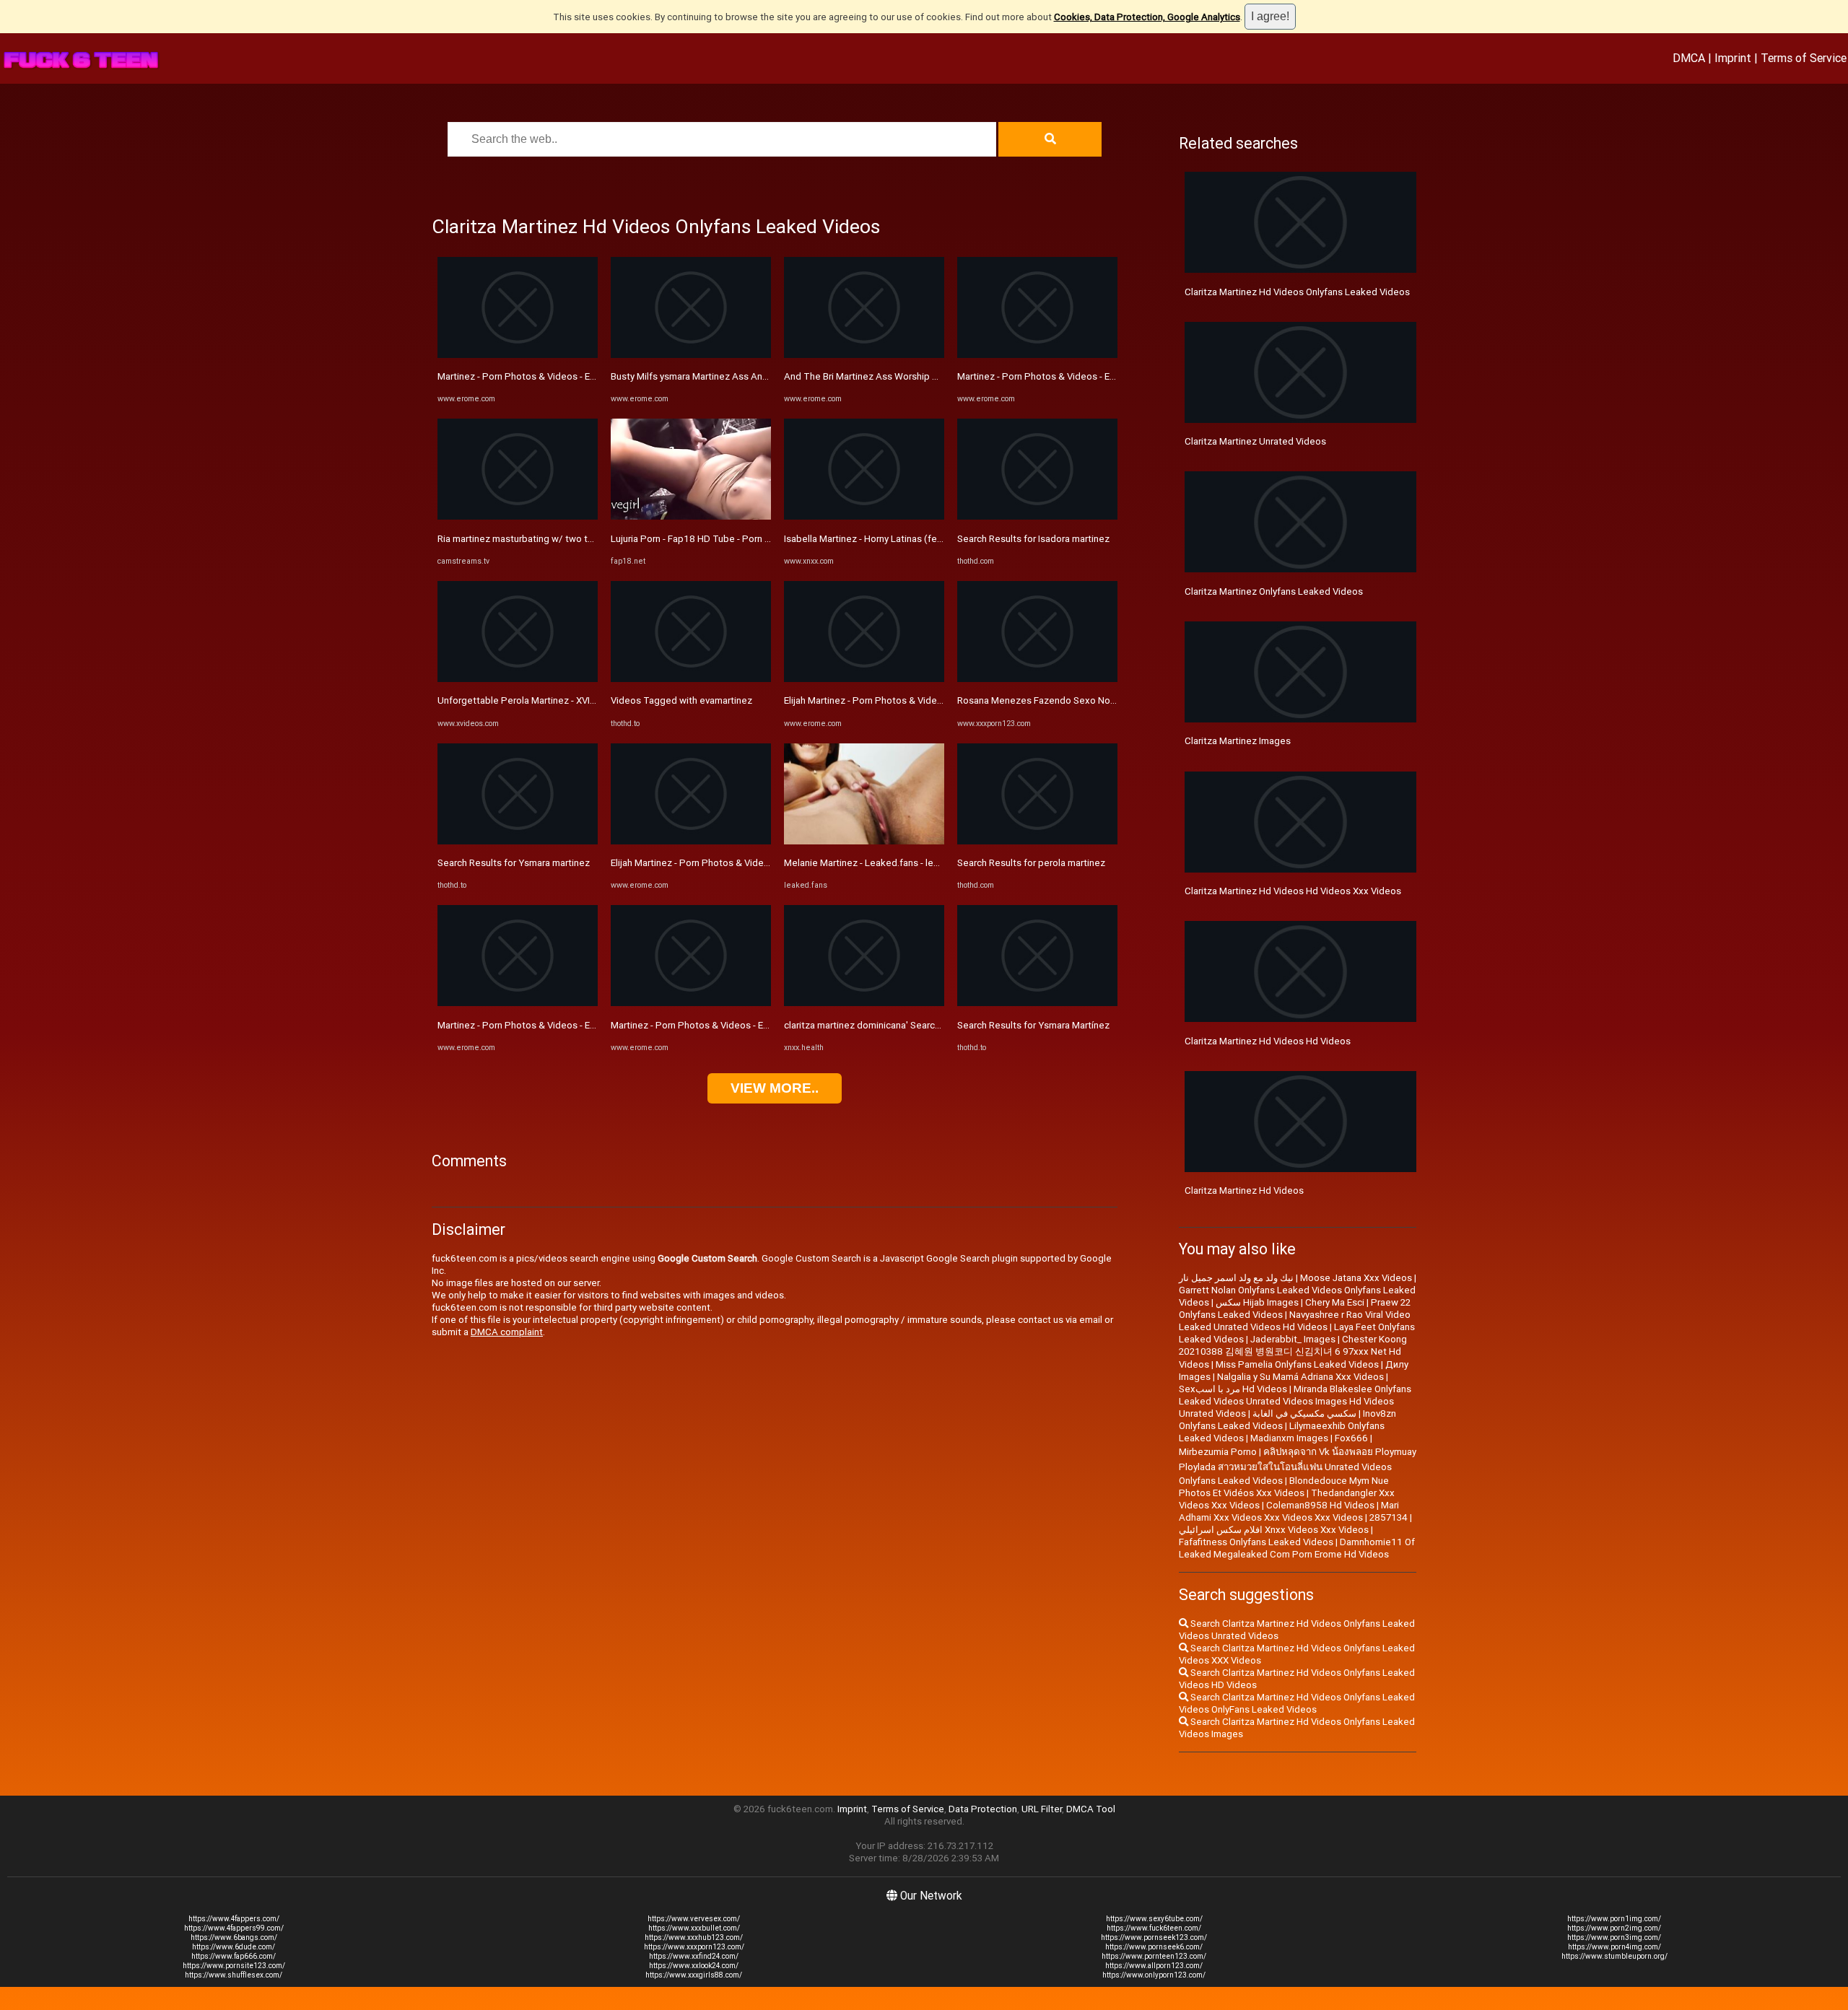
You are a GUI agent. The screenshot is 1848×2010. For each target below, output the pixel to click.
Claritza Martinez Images (1238, 741)
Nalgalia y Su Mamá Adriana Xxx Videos (1300, 1377)
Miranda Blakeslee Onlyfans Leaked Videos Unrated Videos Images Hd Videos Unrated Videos (1295, 1401)
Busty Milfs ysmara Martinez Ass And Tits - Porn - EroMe (730, 376)
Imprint (1733, 58)
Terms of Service (1804, 58)
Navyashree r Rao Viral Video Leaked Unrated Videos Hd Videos (1295, 1321)
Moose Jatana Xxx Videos (1356, 1278)
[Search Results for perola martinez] (1037, 841)
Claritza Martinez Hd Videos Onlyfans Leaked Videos (1297, 292)
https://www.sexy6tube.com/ (1154, 1919)
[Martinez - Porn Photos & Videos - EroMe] (518, 355)
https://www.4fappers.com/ (234, 1919)
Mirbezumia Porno (1218, 1452)
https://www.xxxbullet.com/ (694, 1928)
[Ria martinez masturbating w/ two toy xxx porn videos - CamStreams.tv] (518, 516)
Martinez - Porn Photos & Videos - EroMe (525, 376)
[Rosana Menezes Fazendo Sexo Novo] (1037, 679)
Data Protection (983, 1809)
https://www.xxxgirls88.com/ (694, 1975)
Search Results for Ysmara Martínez (1033, 1025)
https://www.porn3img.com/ (1614, 1937)
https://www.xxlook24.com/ (694, 1966)
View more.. (775, 1088)
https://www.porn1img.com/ (1614, 1919)
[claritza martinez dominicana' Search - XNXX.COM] (864, 1003)
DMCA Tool (1091, 1809)
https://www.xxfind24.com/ (694, 1956)
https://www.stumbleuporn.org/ (1614, 1956)
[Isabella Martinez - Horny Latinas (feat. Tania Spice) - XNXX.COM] (864, 516)
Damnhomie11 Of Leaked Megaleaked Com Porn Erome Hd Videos (1297, 1548)
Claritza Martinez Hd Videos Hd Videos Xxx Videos (1293, 891)
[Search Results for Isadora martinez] (1037, 516)
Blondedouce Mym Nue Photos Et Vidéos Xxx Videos (1284, 1487)
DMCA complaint (507, 1332)
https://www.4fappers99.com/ (234, 1928)
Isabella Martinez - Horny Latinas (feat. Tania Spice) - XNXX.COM (921, 539)
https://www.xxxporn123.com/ (694, 1947)
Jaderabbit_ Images (1293, 1339)
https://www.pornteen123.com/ (1154, 1956)
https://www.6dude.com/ (234, 1947)
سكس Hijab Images (1257, 1302)
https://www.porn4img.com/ (1614, 1947)
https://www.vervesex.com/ (694, 1919)
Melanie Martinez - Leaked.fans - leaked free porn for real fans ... (921, 863)
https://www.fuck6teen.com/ (1154, 1928)
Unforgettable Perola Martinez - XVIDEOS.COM (537, 700)
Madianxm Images (1289, 1438)
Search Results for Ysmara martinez (514, 863)
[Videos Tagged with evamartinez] (691, 679)
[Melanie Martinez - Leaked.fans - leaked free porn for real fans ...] (864, 841)
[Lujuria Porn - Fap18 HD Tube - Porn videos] (691, 516)
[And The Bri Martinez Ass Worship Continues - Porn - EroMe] (864, 355)
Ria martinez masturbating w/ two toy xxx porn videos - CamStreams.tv (589, 539)
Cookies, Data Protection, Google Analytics (1147, 17)
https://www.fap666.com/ (234, 1956)
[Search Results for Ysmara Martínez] (1037, 1003)
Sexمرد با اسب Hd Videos (1233, 1389)
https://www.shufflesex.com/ (234, 1975)
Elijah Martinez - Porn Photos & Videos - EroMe (710, 863)
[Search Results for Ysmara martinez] (518, 841)
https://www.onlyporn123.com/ (1154, 1975)
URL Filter (1042, 1809)
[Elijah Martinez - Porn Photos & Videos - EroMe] (691, 841)
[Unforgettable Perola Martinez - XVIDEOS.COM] (518, 679)
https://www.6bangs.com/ (234, 1937)
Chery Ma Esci (1335, 1302)
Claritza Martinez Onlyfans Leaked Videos (1274, 591)
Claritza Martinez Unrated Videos (1255, 441)
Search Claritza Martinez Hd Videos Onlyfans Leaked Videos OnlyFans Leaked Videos (1297, 1703)
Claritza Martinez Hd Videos (1244, 1190)
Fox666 (1351, 1438)
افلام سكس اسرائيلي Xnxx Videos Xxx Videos (1274, 1530)
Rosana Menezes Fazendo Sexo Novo (1039, 700)
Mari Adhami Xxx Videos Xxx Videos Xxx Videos (1289, 1511)
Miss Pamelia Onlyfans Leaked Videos (1297, 1364)
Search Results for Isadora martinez (1033, 539)
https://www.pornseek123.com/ (1154, 1937)
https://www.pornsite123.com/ (234, 1966)
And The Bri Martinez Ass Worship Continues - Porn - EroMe (911, 376)
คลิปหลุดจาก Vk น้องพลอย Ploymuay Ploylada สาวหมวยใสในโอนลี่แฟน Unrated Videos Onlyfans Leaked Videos (1298, 1466)
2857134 (1389, 1517)
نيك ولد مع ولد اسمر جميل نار (1236, 1278)
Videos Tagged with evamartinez (681, 700)
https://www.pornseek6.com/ (1154, 1947)
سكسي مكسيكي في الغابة (1304, 1413)
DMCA (1689, 58)
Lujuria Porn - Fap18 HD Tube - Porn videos (702, 539)
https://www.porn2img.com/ (1614, 1928)
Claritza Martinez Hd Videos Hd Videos (1268, 1041)
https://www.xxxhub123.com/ (694, 1937)
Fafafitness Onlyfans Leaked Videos (1256, 1542)
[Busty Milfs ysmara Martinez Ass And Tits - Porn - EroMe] (691, 355)
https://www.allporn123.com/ (1154, 1966)
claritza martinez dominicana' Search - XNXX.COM (889, 1025)
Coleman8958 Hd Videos (1320, 1505)
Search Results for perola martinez (1031, 863)
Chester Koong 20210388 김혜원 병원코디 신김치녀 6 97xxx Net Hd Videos (1293, 1352)
